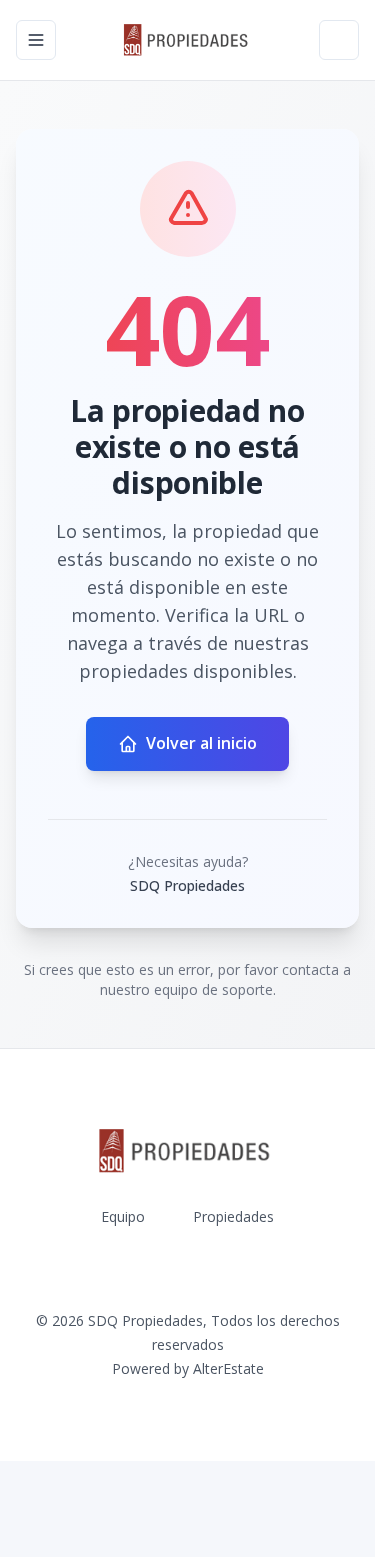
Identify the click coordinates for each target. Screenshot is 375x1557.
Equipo (123, 1216)
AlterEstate (228, 1368)
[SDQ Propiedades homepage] (188, 40)
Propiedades (233, 1216)
